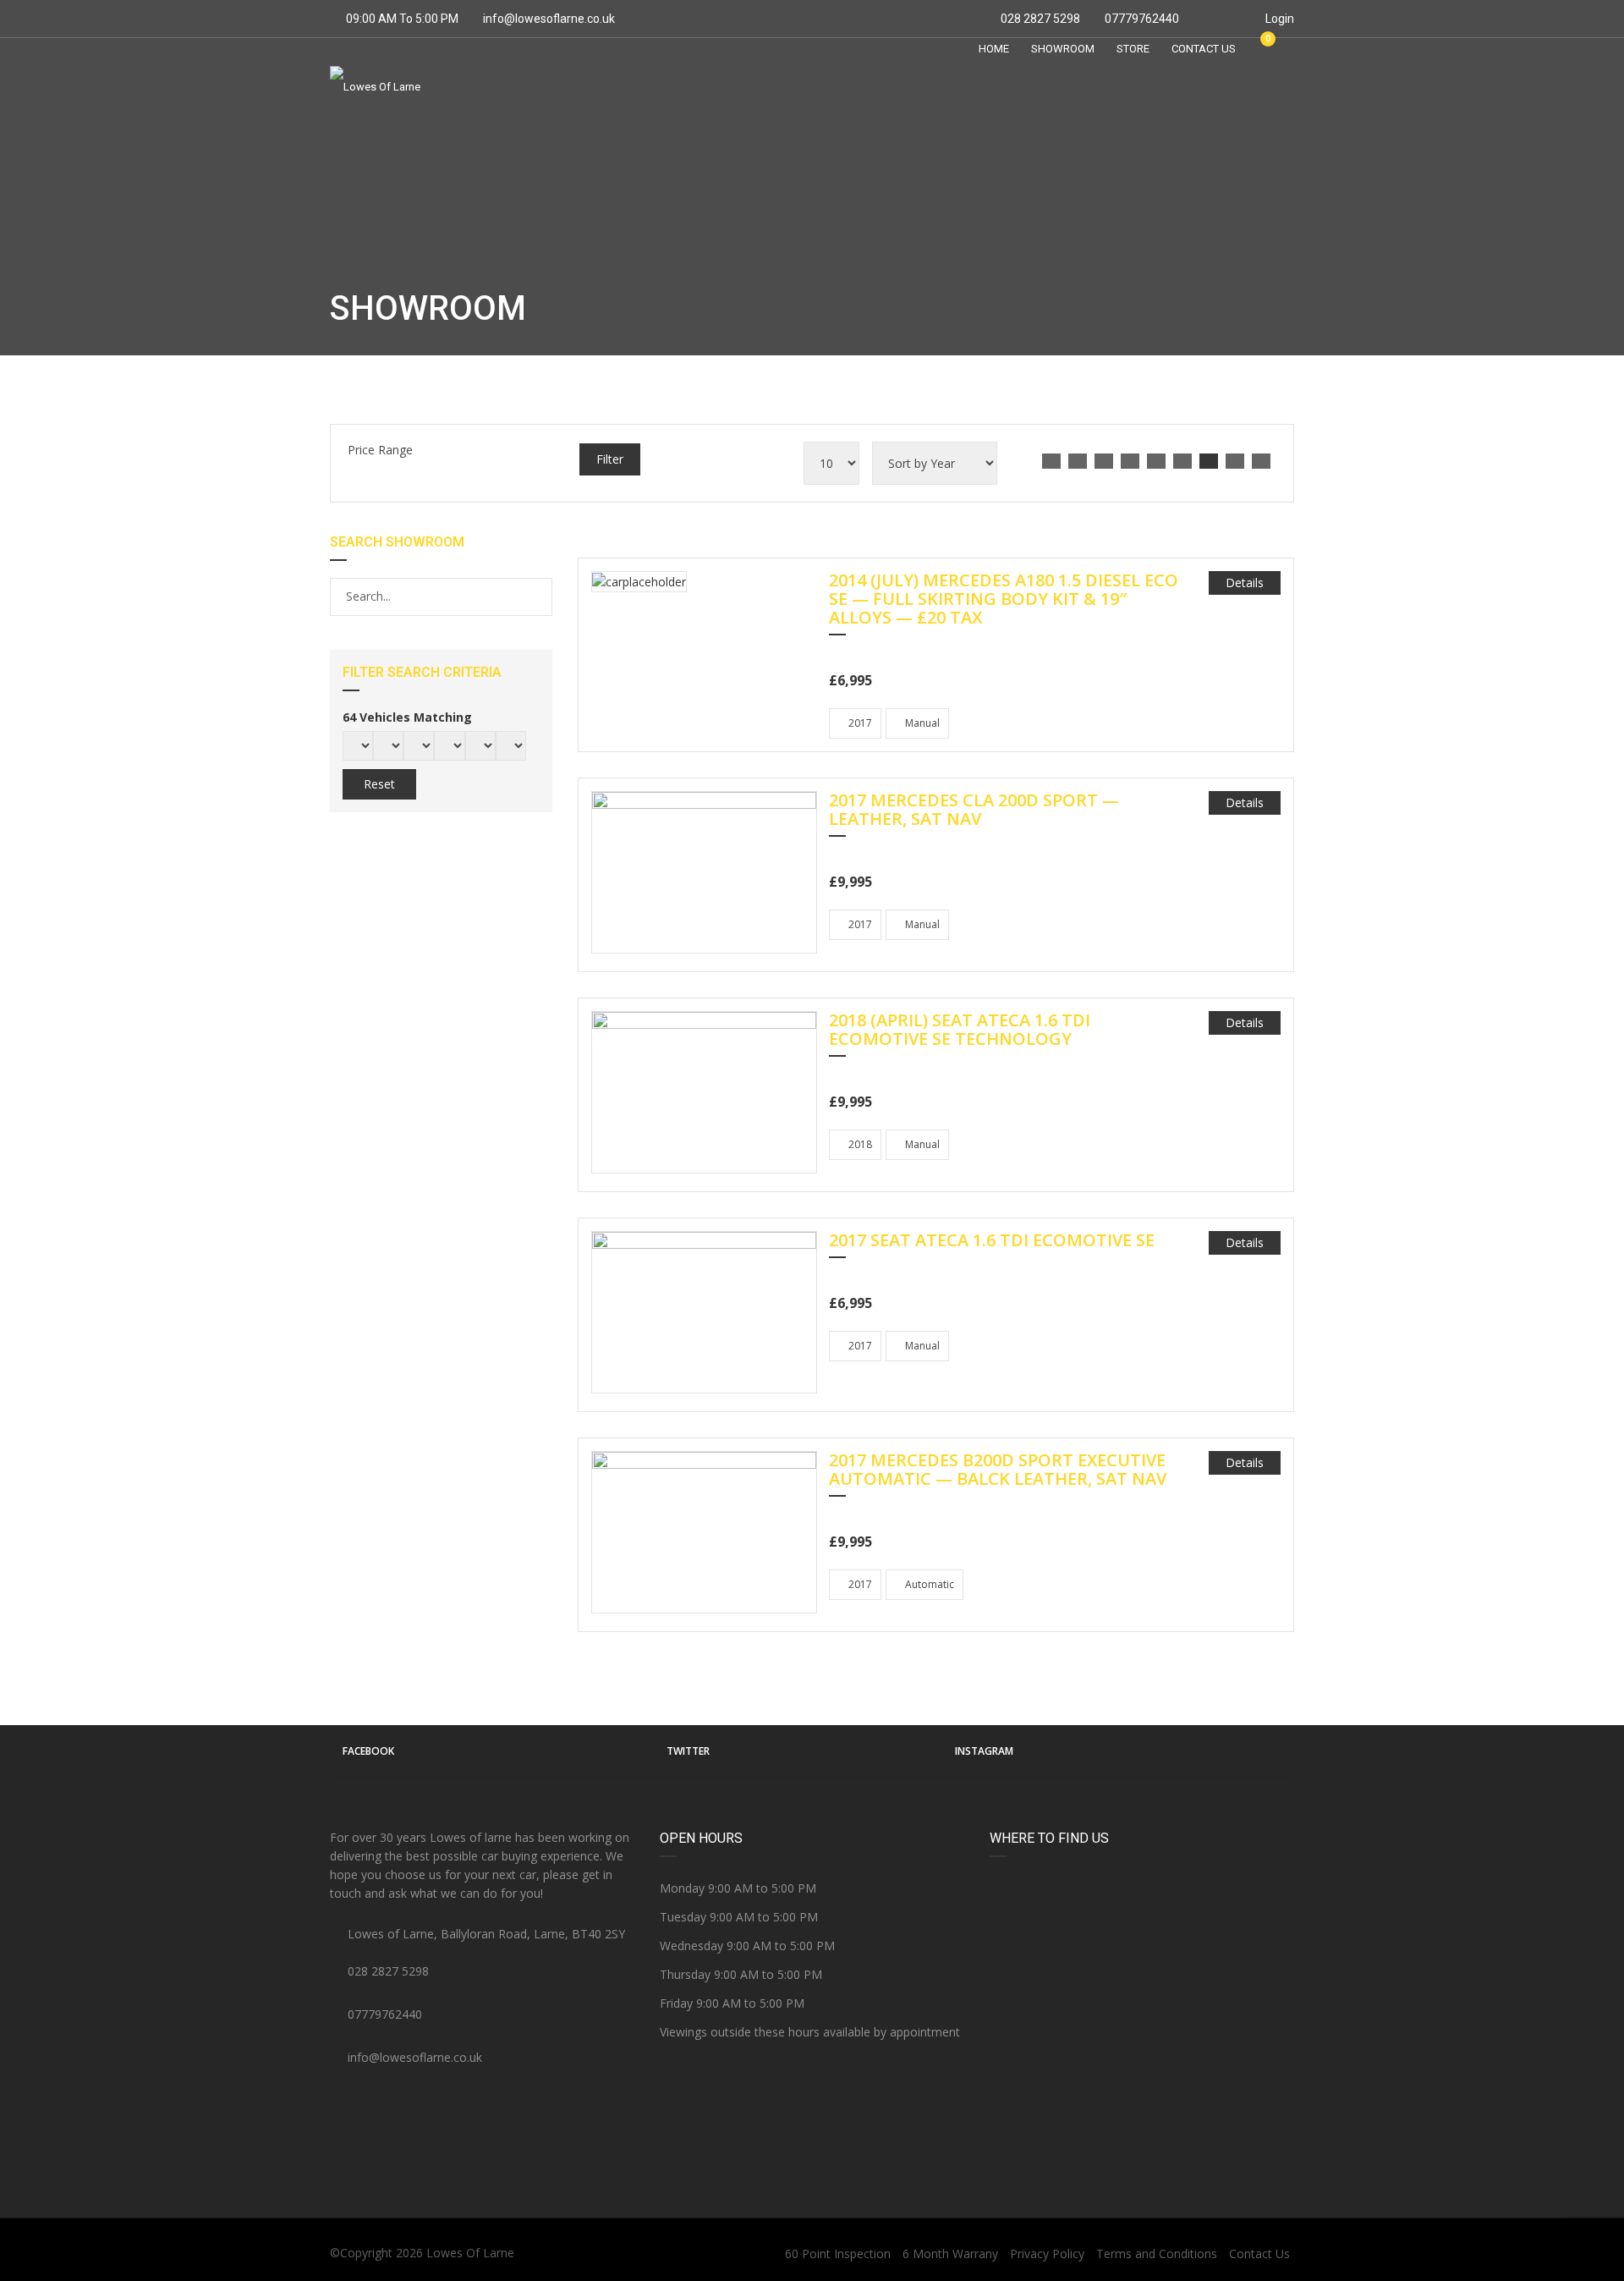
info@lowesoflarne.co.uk (549, 19)
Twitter (688, 1751)
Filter (610, 459)
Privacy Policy (1047, 2254)
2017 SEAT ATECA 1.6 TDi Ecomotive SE (992, 1241)
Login (1278, 19)
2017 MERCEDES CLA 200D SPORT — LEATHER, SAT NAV (974, 811)
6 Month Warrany (950, 2254)
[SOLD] (639, 581)
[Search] (538, 596)
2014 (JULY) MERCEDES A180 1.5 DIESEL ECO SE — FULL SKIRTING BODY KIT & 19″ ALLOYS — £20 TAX (1004, 600)
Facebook (368, 1751)
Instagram (984, 1751)
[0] (1260, 48)
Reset (379, 784)
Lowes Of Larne (470, 2253)
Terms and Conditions (1157, 2254)
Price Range (380, 450)
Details (1245, 583)
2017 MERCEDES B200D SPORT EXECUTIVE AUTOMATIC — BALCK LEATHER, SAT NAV (998, 1470)
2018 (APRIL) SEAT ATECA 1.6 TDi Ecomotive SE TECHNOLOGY (960, 1031)
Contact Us (1259, 2254)
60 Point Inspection (838, 2254)
